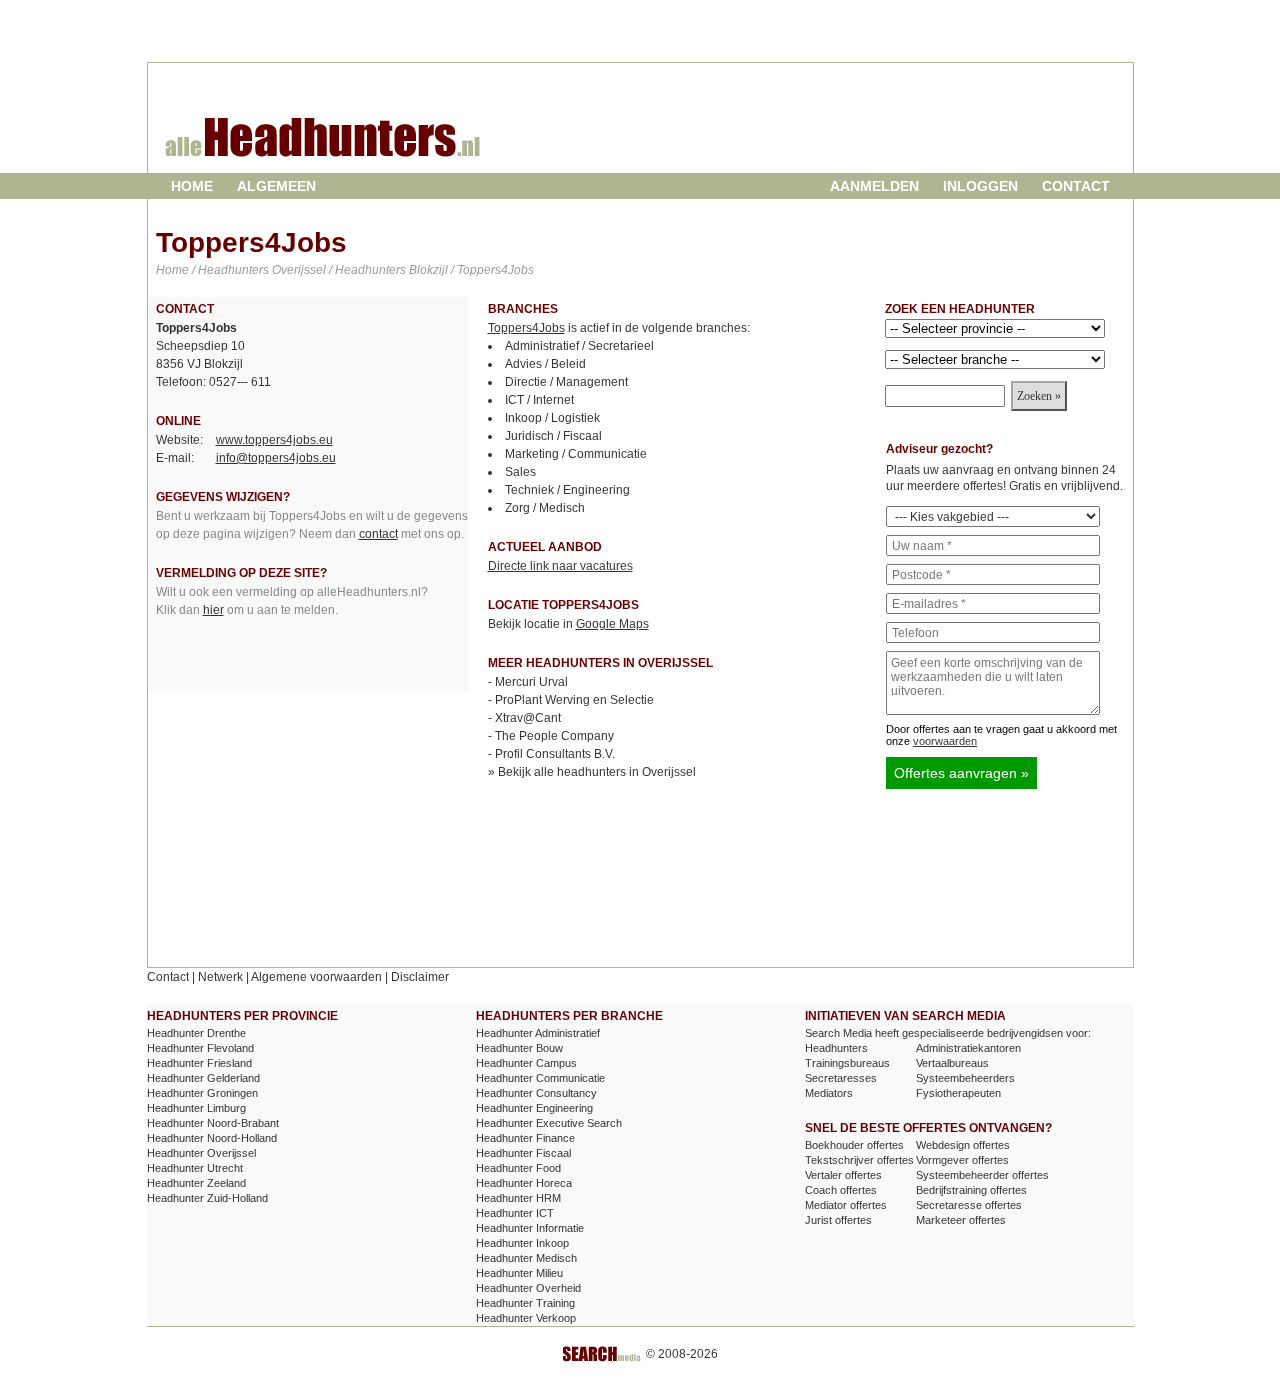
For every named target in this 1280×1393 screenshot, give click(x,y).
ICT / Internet (539, 400)
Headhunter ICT (515, 1213)
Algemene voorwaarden (316, 977)
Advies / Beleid (545, 364)
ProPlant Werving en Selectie (574, 700)
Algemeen (276, 186)
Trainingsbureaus (847, 1063)
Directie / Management (566, 382)
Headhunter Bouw (519, 1048)
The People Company (554, 736)
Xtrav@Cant (528, 718)
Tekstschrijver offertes (859, 1160)
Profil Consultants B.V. (555, 754)
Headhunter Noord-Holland (212, 1138)
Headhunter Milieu (519, 1273)
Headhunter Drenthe (196, 1033)
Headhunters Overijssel (262, 270)
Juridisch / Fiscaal (553, 436)
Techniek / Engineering (567, 490)
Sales (520, 472)
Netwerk (220, 977)
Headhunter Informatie (530, 1228)
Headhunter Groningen (202, 1093)
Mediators (829, 1093)
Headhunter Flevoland (200, 1048)
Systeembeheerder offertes (982, 1175)
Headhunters (836, 1048)
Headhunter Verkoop (526, 1318)
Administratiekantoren (968, 1048)
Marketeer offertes (961, 1220)
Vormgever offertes (962, 1160)
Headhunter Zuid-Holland (207, 1198)
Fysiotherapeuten (958, 1093)
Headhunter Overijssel (201, 1153)
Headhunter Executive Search (549, 1123)
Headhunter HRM (518, 1198)
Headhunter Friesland (199, 1063)
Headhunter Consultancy (536, 1093)
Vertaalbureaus (952, 1063)
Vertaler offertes (843, 1175)
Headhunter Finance (525, 1138)
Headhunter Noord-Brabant (213, 1123)
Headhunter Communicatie (540, 1078)
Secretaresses (841, 1078)
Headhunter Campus (526, 1063)
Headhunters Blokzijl (391, 270)
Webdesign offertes (963, 1145)
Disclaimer (420, 977)
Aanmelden (874, 186)
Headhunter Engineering (534, 1108)
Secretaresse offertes (969, 1205)
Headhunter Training (525, 1303)
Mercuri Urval (531, 682)
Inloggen (980, 186)
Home (192, 186)
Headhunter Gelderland (203, 1078)
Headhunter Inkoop (522, 1243)
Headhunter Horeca (524, 1183)
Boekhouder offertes (854, 1145)
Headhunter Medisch (526, 1258)
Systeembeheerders (965, 1078)
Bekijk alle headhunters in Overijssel (597, 772)
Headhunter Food (518, 1168)
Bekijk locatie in (568, 624)
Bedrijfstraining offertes (971, 1190)
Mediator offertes (846, 1205)
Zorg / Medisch (545, 508)
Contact (1076, 186)
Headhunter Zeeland (196, 1183)
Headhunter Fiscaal (523, 1153)
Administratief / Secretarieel (579, 346)
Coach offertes (841, 1190)
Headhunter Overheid (528, 1288)
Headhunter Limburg (196, 1108)
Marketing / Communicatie (576, 454)
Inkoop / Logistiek (552, 418)
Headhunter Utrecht (195, 1168)
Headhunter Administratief (538, 1033)
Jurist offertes (838, 1220)
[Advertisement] (893, 134)
